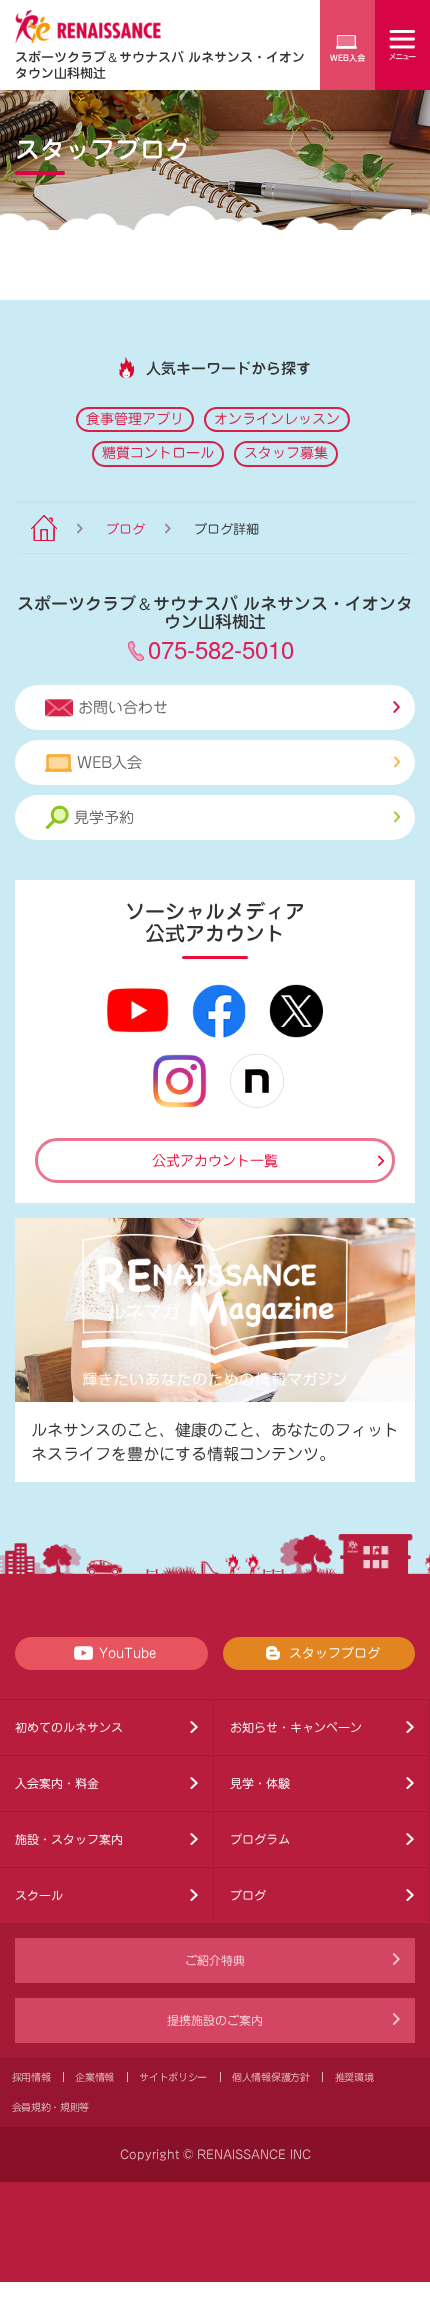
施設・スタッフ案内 (69, 1839)
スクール (39, 1895)
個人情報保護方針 (271, 2077)
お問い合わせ (123, 707)
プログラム (260, 1839)
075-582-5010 (221, 648)
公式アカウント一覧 (215, 1161)
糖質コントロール (158, 453)
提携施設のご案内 (215, 2020)
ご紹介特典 (215, 1960)
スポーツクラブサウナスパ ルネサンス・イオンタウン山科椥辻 (160, 64)
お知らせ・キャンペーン (296, 1727)
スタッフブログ (334, 1653)
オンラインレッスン (277, 419)
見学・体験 (260, 1783)
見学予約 (104, 817)
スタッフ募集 (286, 453)
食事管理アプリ (135, 419)
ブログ (125, 529)
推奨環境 (354, 2077)
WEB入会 (109, 762)
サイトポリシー (173, 2077)
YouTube (127, 1653)
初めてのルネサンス (69, 1727)
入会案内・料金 (57, 1783)
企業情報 (94, 2077)
